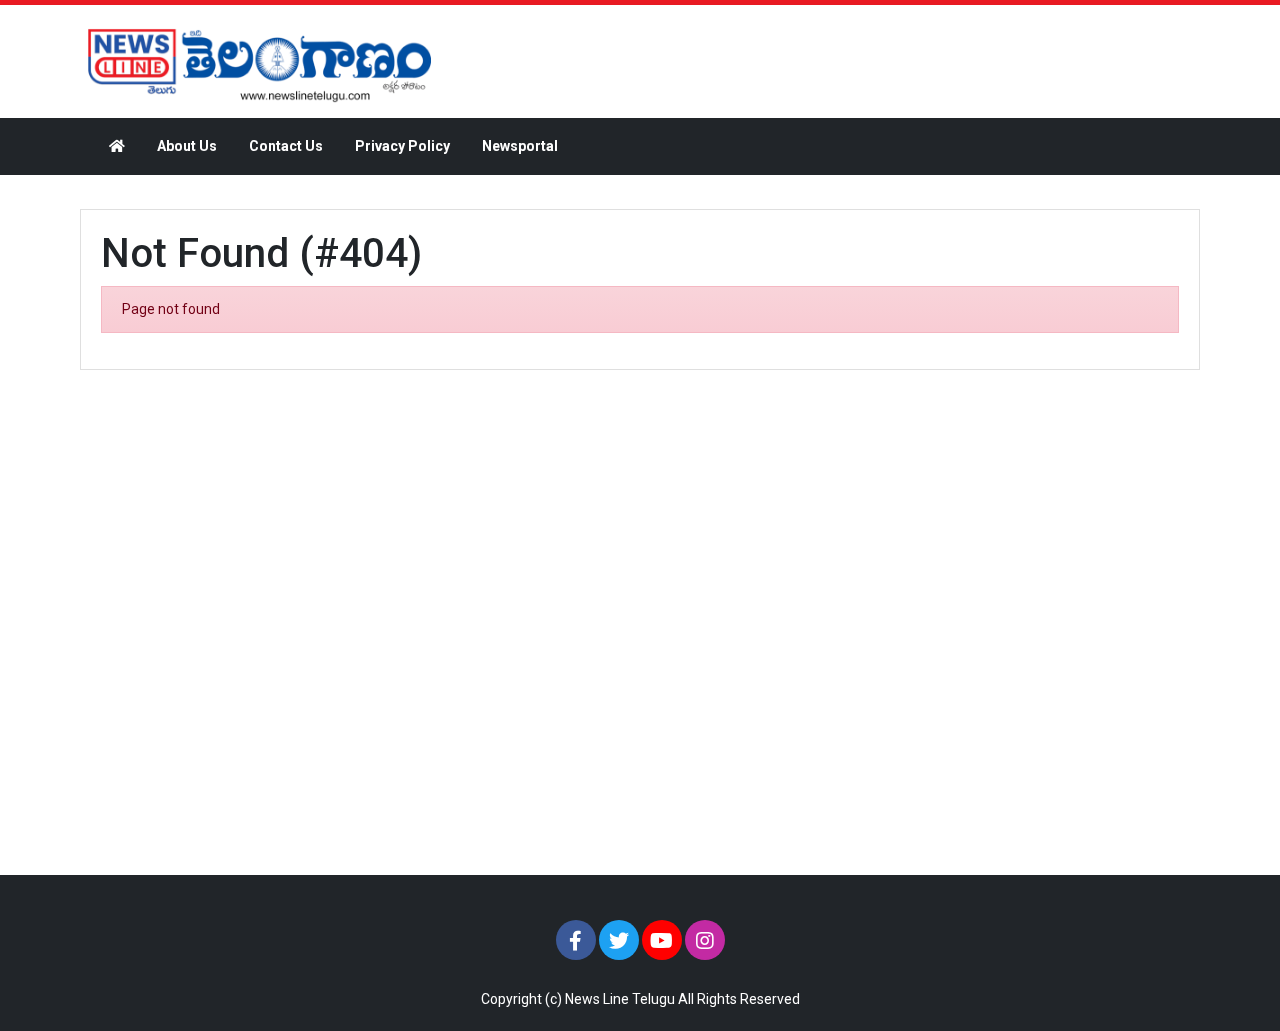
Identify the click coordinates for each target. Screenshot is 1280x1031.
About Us (187, 146)
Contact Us (286, 146)
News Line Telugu (620, 999)
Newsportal (520, 146)
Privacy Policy (402, 146)
